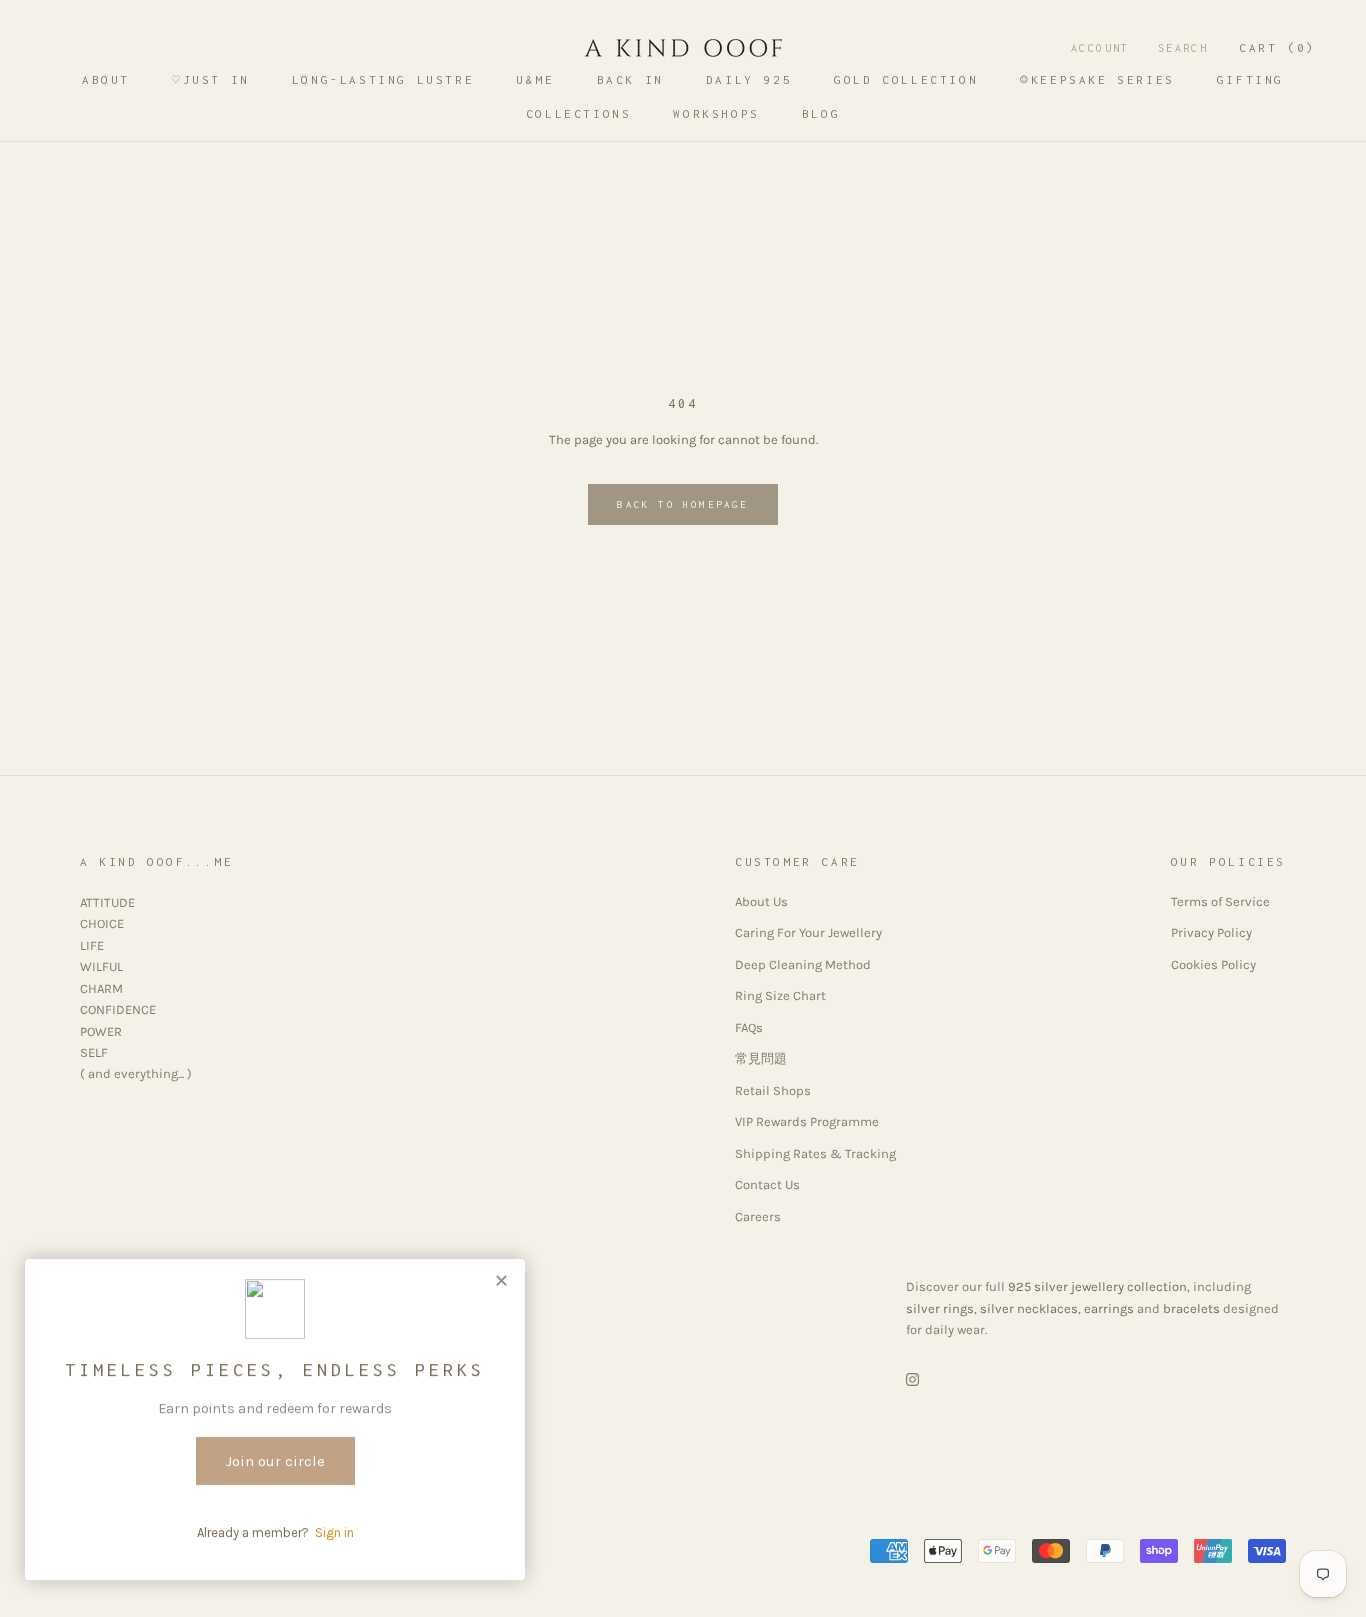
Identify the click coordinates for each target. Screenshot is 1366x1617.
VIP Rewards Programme (807, 1121)
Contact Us (767, 1184)
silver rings (940, 1308)
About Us (761, 901)
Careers (758, 1216)
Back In (630, 79)
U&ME (535, 79)
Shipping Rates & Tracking (815, 1153)
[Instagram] (912, 1378)
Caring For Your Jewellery (808, 932)
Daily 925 (749, 79)
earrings (1109, 1308)
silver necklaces (1029, 1308)
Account (1100, 48)
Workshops (716, 113)
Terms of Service (1220, 901)
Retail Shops (773, 1090)
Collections (579, 113)
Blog (821, 113)
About (106, 79)
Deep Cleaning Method (803, 964)
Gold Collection (906, 79)
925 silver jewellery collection (1097, 1286)
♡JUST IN (211, 79)
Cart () (1277, 47)
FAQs (749, 1027)
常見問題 (761, 1058)
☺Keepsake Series (1097, 79)
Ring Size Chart (780, 995)
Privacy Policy (1211, 932)
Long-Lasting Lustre (383, 79)
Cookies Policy (1213, 964)
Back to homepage (682, 504)
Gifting (1250, 79)
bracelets (1191, 1308)
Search (1183, 48)
